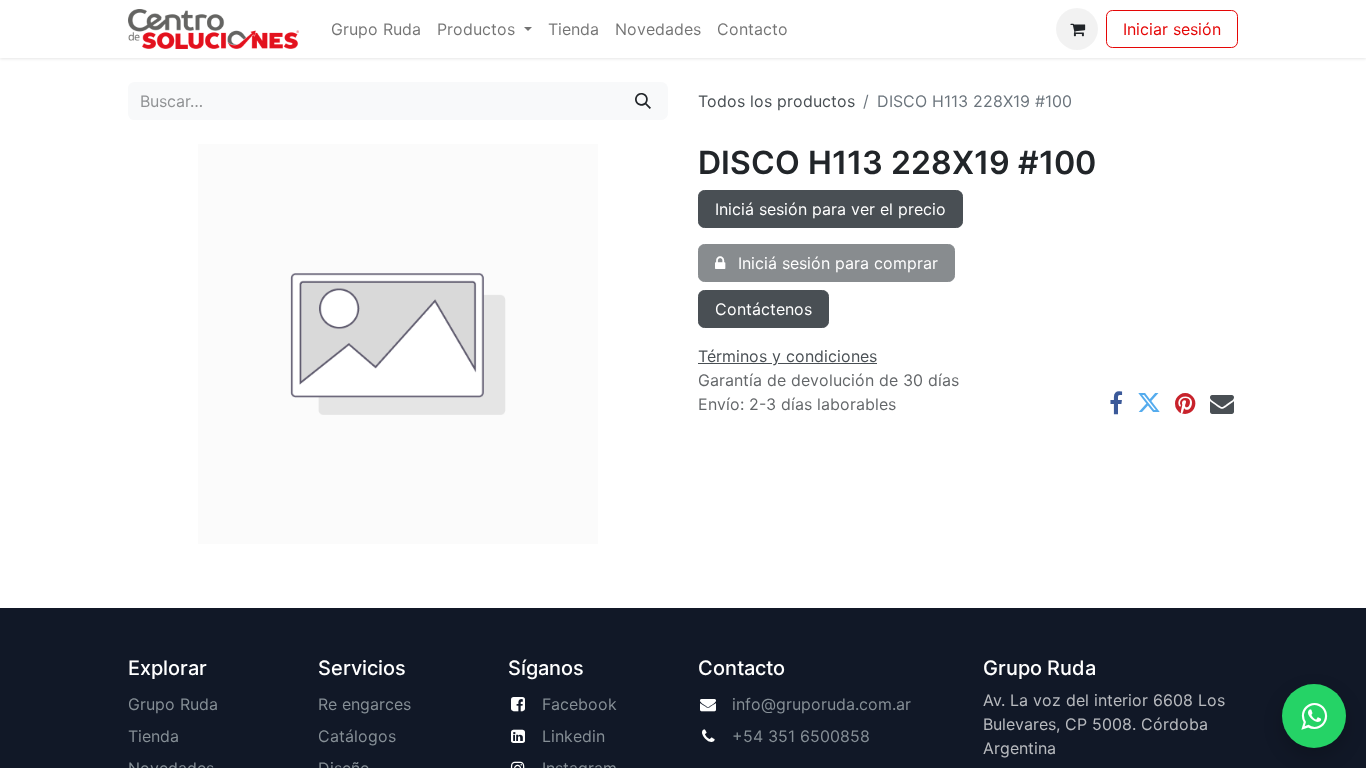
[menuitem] (376, 29)
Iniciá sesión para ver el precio (830, 209)
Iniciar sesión (1172, 29)
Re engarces (364, 704)
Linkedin (573, 736)
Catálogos (357, 736)
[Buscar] (643, 101)
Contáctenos (763, 309)
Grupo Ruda (173, 704)
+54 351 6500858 (801, 736)
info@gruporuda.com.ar (821, 704)
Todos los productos (776, 101)
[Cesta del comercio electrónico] (1077, 29)
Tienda (153, 736)
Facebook (579, 704)
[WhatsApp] (1314, 716)
